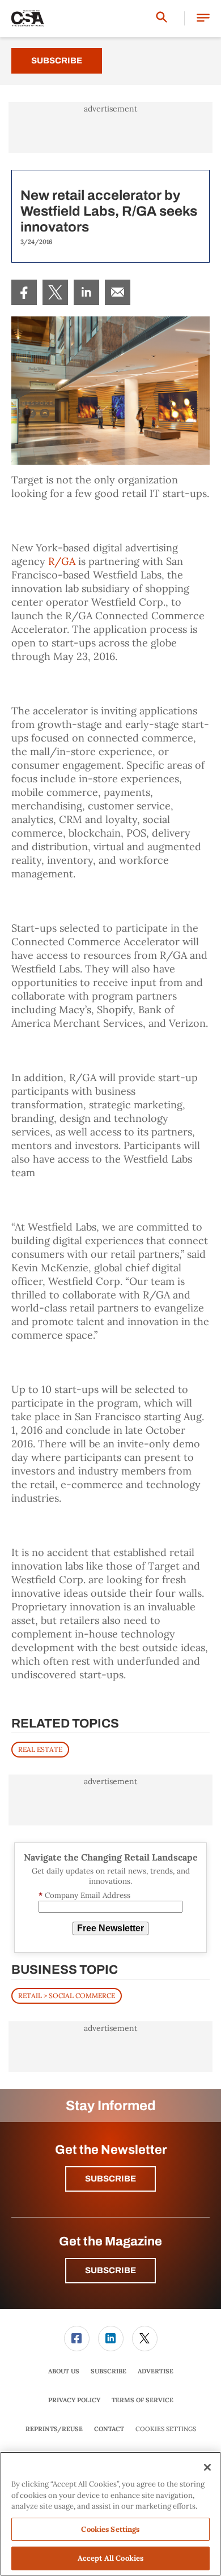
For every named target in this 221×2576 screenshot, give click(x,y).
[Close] (207, 2467)
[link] (24, 292)
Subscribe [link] (109, 2371)
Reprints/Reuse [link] (54, 2429)
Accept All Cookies (110, 2558)
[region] (110, 2514)
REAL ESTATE (40, 1749)
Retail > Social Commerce (67, 1996)
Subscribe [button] (110, 2179)
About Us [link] (64, 2371)
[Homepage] (28, 19)
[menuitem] (24, 292)
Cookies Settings (166, 2429)
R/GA (62, 561)
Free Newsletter (110, 1928)
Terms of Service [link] (143, 2400)
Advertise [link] (156, 2371)
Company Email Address (84, 1895)
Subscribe (57, 61)
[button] (203, 18)
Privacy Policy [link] (74, 2400)
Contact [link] (109, 2429)
